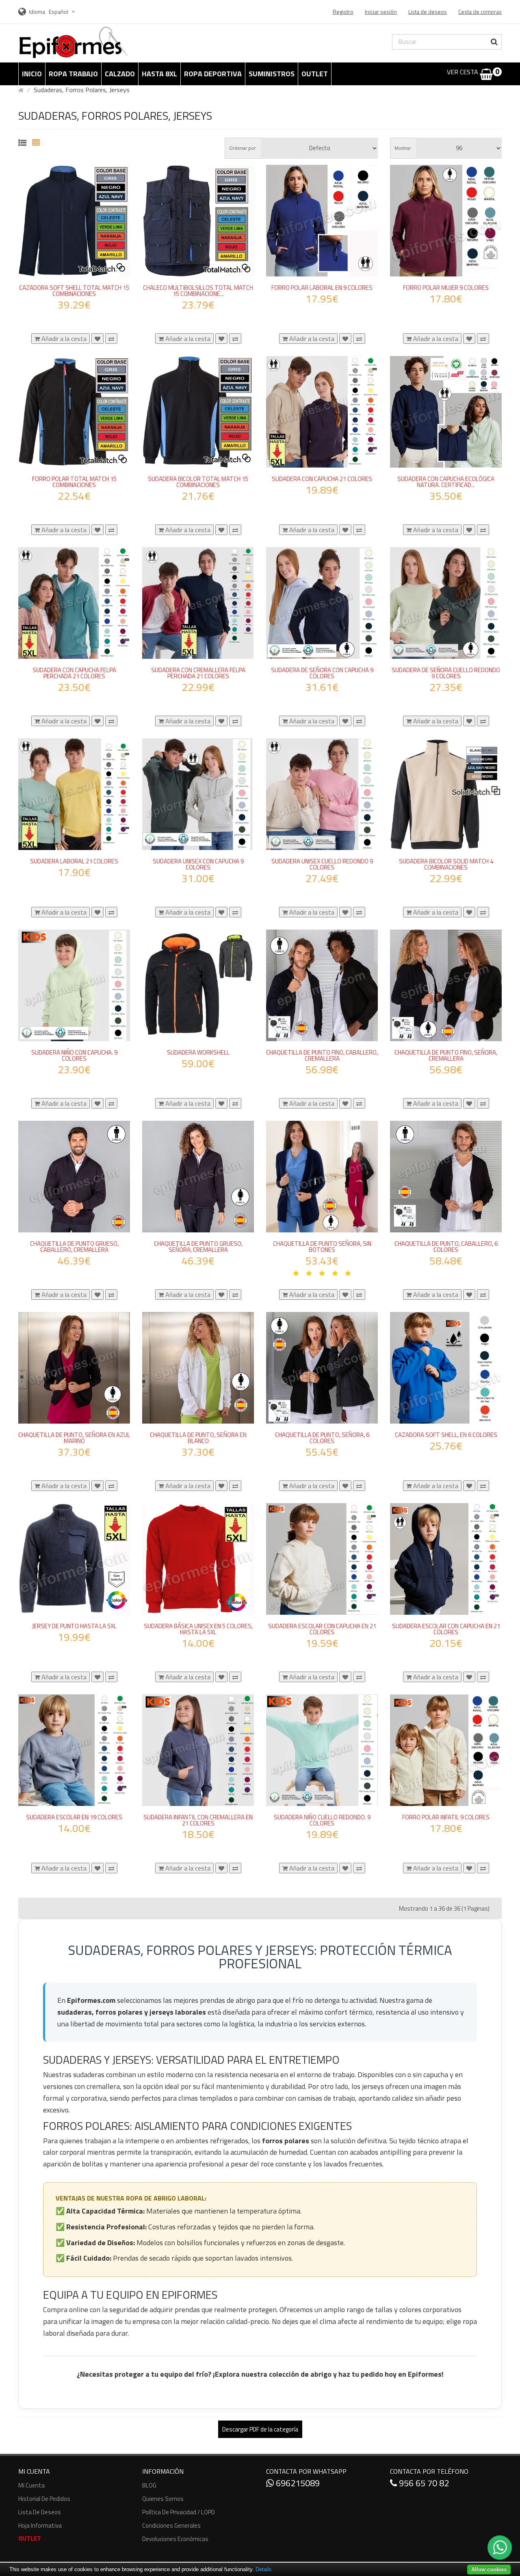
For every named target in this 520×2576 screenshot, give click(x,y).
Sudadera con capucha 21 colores (322, 479)
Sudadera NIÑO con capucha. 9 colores (74, 1055)
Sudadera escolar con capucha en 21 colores (322, 1629)
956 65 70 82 (423, 2483)
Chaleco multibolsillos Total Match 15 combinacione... (198, 291)
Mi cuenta (31, 2485)
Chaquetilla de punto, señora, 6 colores (322, 1438)
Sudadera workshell (198, 1052)
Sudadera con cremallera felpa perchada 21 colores (198, 673)
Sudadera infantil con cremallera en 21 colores (198, 1820)
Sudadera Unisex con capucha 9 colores (198, 864)
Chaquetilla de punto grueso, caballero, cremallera (74, 1247)
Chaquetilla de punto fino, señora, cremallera (446, 1055)
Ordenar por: (243, 148)
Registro (343, 12)
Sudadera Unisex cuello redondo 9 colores (322, 864)
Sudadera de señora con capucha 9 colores (322, 673)
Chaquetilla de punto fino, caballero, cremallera (322, 1055)
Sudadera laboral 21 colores (74, 861)
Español (59, 12)
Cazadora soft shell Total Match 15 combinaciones (74, 291)
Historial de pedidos (44, 2499)
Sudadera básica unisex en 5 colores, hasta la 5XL (198, 1629)
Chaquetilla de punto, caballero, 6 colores (446, 1247)
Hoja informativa (40, 2525)
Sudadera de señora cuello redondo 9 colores (446, 673)
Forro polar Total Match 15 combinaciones (74, 482)
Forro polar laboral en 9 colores (322, 288)
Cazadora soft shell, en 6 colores (446, 1435)
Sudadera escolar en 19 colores (74, 1817)
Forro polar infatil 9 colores (446, 1817)
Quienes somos (163, 2499)
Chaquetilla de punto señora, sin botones (322, 1247)
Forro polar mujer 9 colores (446, 288)
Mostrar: (403, 148)
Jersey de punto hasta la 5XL (74, 1626)
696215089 (297, 2483)
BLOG (149, 2485)
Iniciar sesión (381, 12)
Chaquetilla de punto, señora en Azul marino (74, 1438)
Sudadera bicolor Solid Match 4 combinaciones (446, 864)
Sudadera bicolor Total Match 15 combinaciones (198, 482)
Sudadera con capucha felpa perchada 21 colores (74, 673)
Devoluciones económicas (175, 2539)
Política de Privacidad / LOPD (179, 2512)
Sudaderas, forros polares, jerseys (82, 90)
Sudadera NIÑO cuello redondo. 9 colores (322, 1820)
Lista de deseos (40, 2512)
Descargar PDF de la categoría (260, 2429)
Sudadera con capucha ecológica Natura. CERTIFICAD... (446, 482)
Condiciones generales (171, 2525)
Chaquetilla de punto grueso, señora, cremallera (198, 1247)
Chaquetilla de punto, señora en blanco (198, 1438)
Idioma (37, 12)
